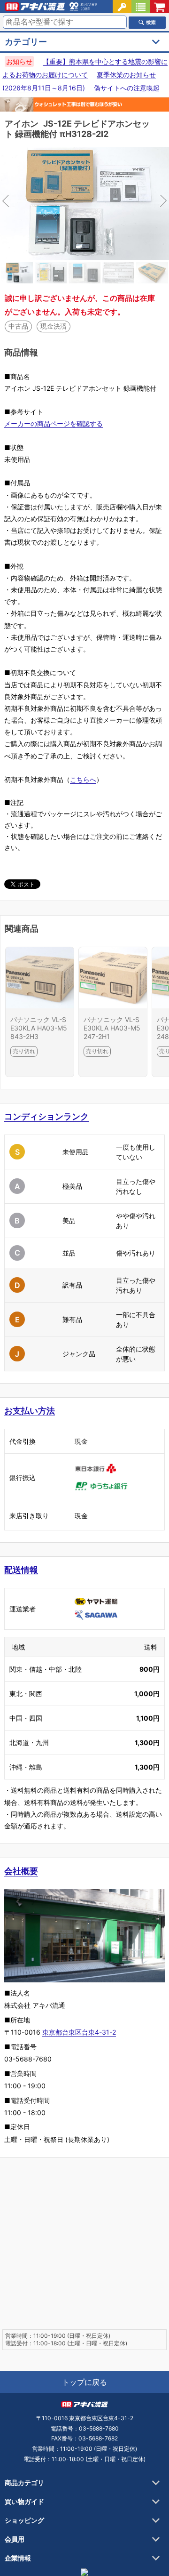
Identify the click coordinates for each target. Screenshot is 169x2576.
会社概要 (21, 1871)
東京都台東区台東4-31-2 (79, 2032)
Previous (42, 203)
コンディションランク (46, 1116)
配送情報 (21, 1570)
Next (127, 203)
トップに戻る (84, 2382)
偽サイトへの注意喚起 (127, 88)
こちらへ (83, 779)
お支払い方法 (30, 1411)
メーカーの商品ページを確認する (54, 423)
